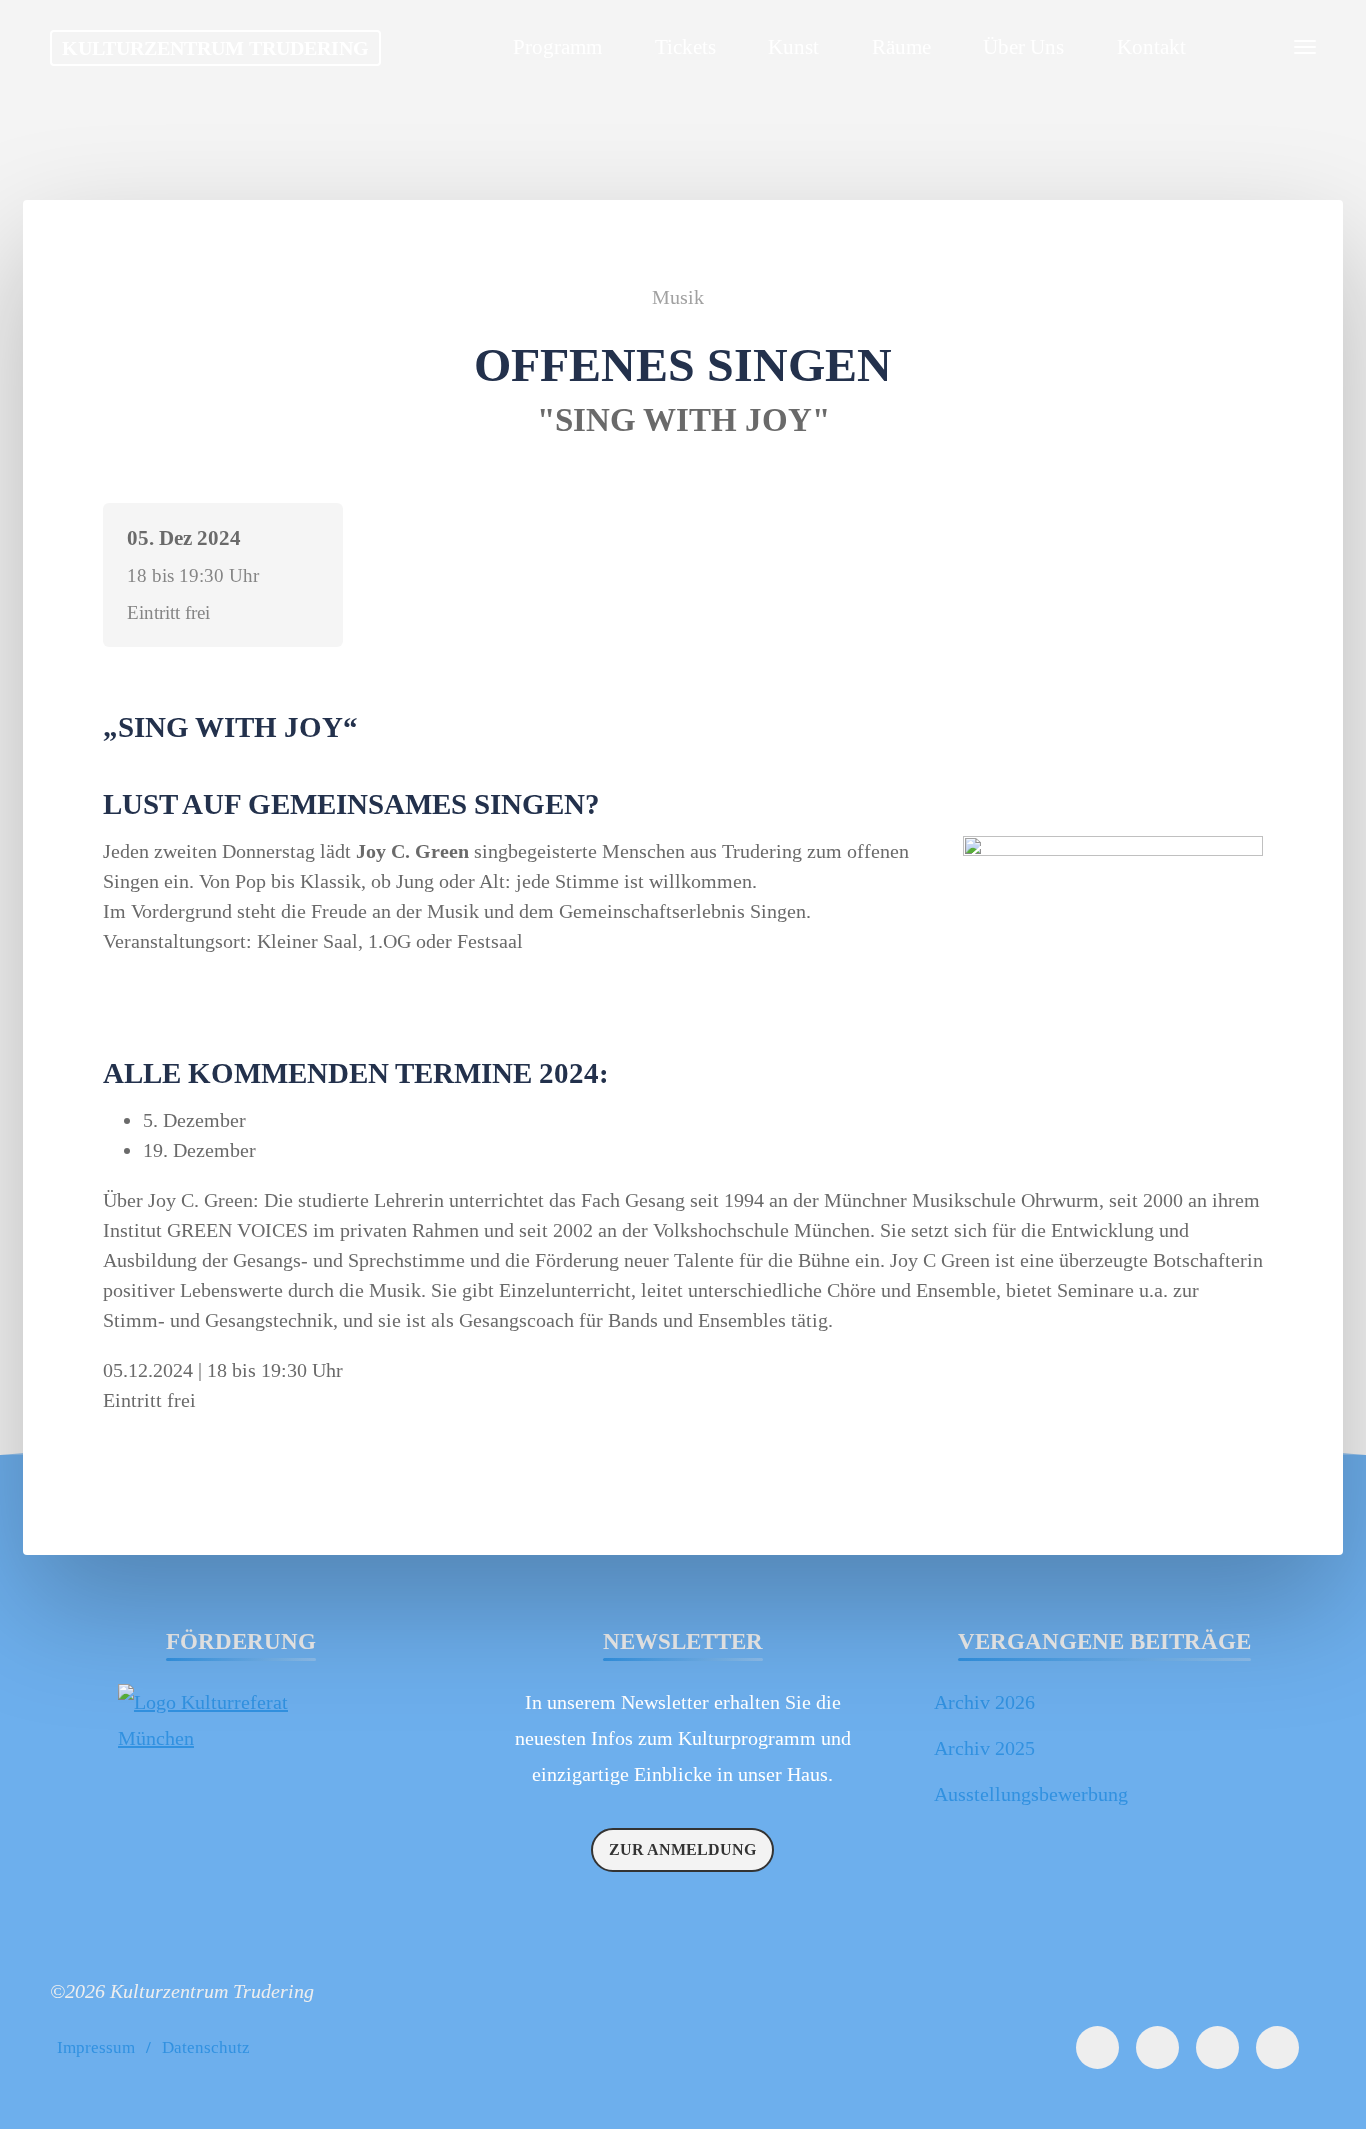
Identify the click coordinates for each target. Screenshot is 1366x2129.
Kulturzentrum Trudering (215, 48)
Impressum (96, 2047)
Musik (678, 297)
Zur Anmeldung (682, 1849)
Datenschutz (206, 2047)
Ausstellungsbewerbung (1031, 1794)
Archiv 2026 (984, 1702)
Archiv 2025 (984, 1748)
